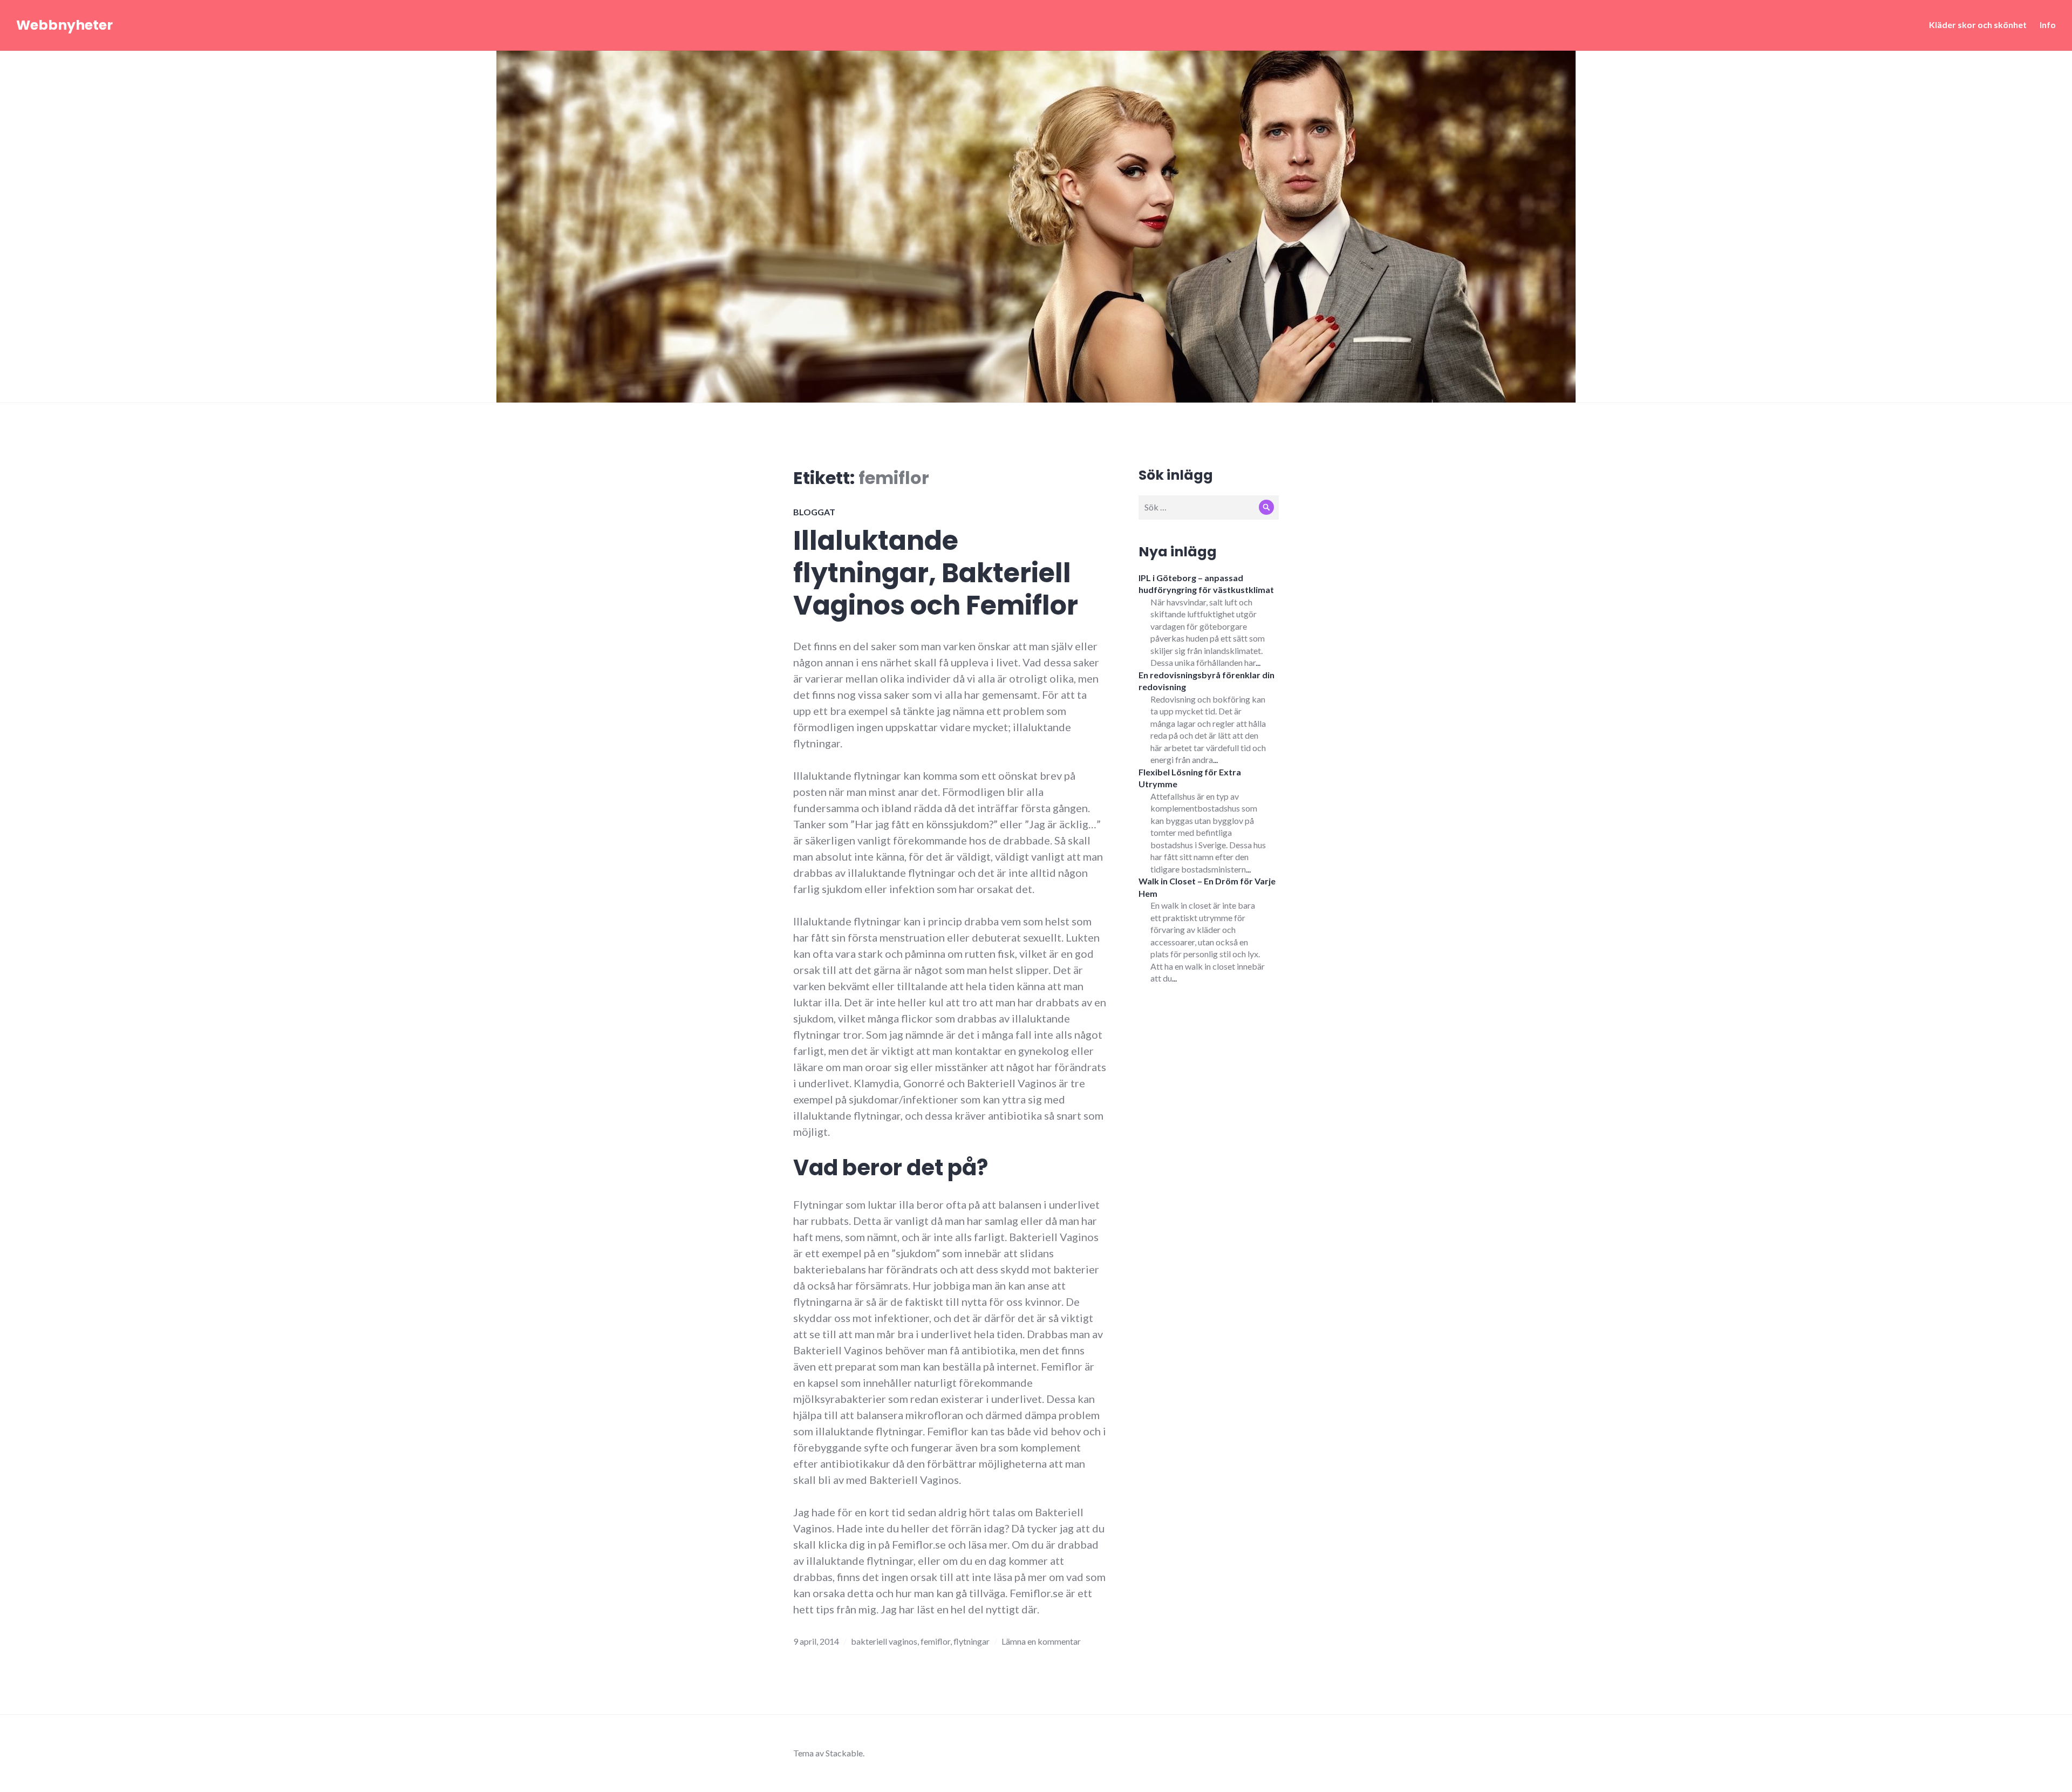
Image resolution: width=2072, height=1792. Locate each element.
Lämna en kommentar (1041, 1641)
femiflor (935, 1641)
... (1258, 662)
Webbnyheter (64, 25)
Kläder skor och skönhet (1978, 25)
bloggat (814, 512)
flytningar (972, 1641)
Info (2048, 25)
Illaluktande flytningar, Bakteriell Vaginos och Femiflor (936, 573)
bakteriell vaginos (884, 1641)
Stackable (844, 1753)
